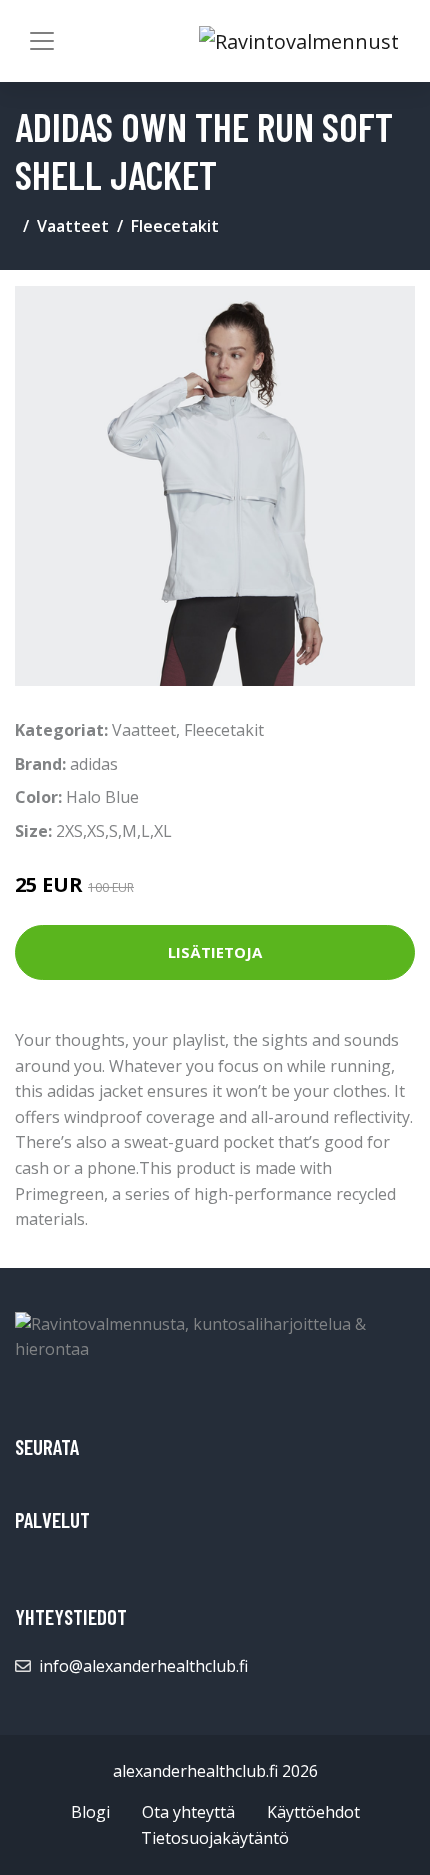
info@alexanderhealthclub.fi (143, 1666)
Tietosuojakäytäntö (215, 1838)
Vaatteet (73, 226)
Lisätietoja (215, 952)
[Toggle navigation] (42, 41)
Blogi (90, 1812)
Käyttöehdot (313, 1812)
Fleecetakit (175, 226)
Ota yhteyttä (188, 1812)
